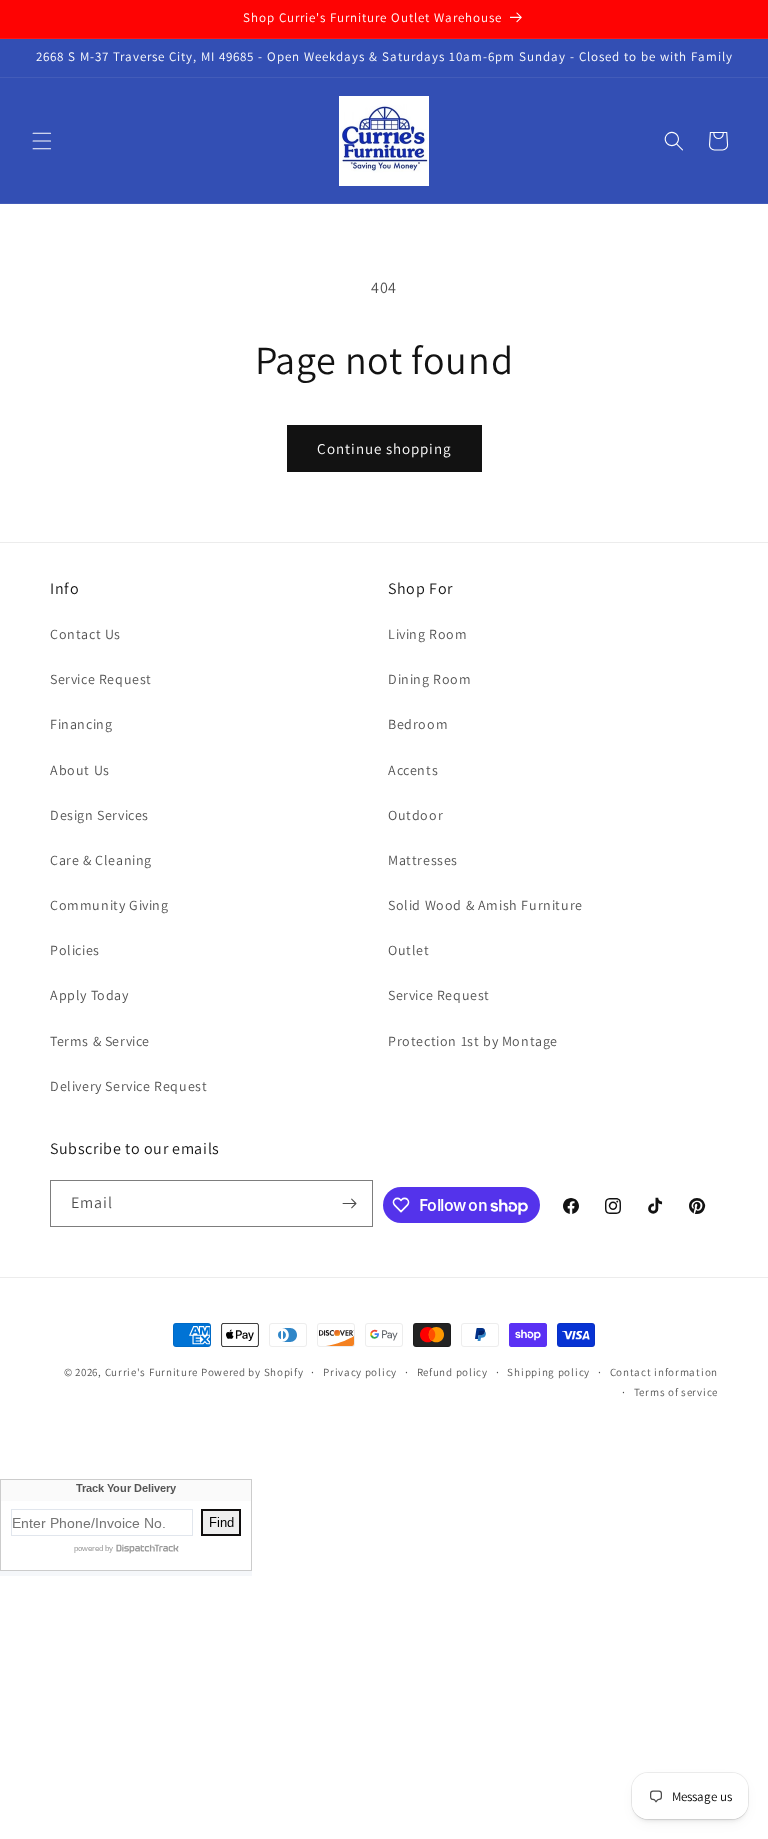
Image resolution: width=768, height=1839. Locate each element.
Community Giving (109, 905)
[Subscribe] (350, 1203)
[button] (42, 141)
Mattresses (423, 860)
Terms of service (676, 1392)
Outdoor (415, 815)
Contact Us (85, 634)
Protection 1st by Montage (473, 1041)
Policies (75, 950)
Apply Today (89, 995)
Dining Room (430, 679)
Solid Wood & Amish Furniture (485, 905)
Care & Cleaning (101, 860)
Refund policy (452, 1372)
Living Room (428, 634)
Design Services (99, 815)
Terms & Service (100, 1041)
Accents (413, 770)
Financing (81, 724)
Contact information (664, 1372)
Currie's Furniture (152, 1372)
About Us (80, 770)
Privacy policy (360, 1372)
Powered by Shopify (252, 1372)
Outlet (409, 950)
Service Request (101, 679)
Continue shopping (384, 448)
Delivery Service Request (128, 1086)
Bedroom (418, 724)
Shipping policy (548, 1372)
